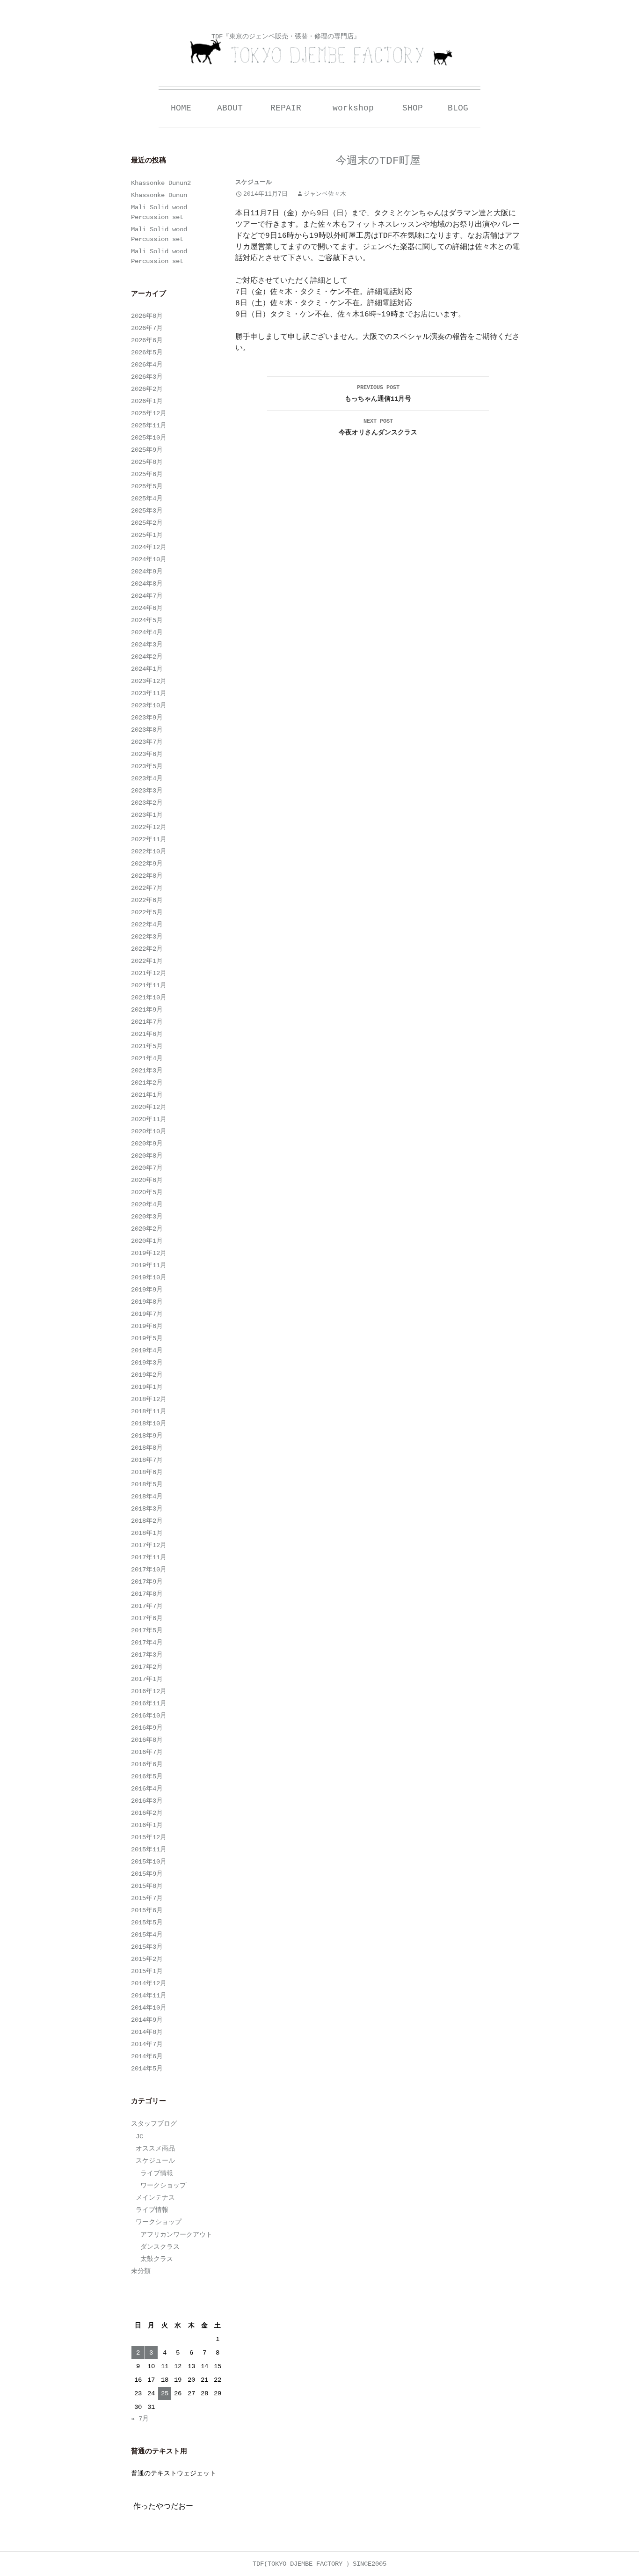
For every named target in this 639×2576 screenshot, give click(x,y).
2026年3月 (147, 377)
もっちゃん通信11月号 (378, 393)
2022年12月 (149, 827)
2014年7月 (147, 2044)
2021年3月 (147, 1071)
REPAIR (286, 108)
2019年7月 (147, 1314)
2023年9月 (147, 718)
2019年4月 (147, 1350)
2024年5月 (147, 620)
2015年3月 (147, 1947)
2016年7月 (147, 1752)
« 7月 (140, 2419)
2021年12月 (149, 973)
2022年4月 (147, 925)
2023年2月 (147, 803)
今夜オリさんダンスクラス (378, 427)
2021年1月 (147, 1095)
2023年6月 (147, 754)
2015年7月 (147, 1898)
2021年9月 (147, 1010)
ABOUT (230, 108)
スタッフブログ (154, 2124)
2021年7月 (147, 1022)
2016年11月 (149, 1703)
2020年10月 (149, 1131)
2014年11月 (149, 1996)
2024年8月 (147, 584)
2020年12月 (149, 1107)
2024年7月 (147, 596)
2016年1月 (147, 1825)
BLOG (458, 108)
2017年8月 (147, 1594)
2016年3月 (147, 1801)
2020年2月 (147, 1229)
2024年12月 (149, 547)
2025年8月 (147, 462)
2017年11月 (149, 1557)
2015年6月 (147, 1910)
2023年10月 (149, 705)
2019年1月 (147, 1387)
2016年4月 (147, 1789)
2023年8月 (147, 730)
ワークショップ (163, 2186)
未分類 (141, 2271)
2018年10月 (149, 1424)
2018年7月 (147, 1460)
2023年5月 (147, 766)
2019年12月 (149, 1253)
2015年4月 (147, 1935)
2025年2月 (147, 523)
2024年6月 (147, 608)
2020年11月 (149, 1119)
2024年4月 (147, 632)
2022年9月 (147, 864)
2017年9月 (147, 1582)
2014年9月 (147, 2020)
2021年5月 (147, 1046)
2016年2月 (147, 1813)
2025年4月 (147, 499)
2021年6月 (147, 1034)
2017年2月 (147, 1667)
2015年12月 (149, 1837)
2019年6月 (147, 1326)
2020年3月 (147, 1217)
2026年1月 (147, 401)
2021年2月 (147, 1083)
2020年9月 (147, 1144)
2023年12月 (149, 681)
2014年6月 (147, 2056)
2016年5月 (147, 1776)
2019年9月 (147, 1290)
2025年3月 (147, 511)
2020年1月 (147, 1241)
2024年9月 (147, 572)
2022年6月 (147, 900)
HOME (181, 108)
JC (139, 2136)
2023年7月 (147, 742)
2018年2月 (147, 1521)
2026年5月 (147, 352)
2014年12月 (149, 1983)
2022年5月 (147, 912)
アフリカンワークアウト (176, 2235)
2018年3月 (147, 1509)
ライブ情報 (157, 2173)
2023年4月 (147, 778)
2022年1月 (147, 961)
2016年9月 (147, 1728)
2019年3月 (147, 1363)
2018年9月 (147, 1436)
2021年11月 (149, 985)
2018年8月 (147, 1448)
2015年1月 (147, 1971)
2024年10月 (149, 559)
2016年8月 (147, 1740)
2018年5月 (147, 1484)
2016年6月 (147, 1764)
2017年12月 (149, 1545)
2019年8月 (147, 1302)
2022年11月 (149, 839)
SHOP (413, 108)
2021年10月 (149, 998)
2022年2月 (147, 949)
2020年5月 (147, 1192)
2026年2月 (147, 389)
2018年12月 (149, 1399)
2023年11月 (149, 693)
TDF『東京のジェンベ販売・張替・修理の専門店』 (286, 37)
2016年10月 (149, 1716)
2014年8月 (147, 2032)
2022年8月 (147, 876)
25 (165, 2393)
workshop (353, 108)
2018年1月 (147, 1533)
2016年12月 (149, 1691)
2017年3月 (147, 1655)
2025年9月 (147, 450)
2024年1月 (147, 669)
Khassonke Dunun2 (161, 183)
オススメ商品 (155, 2149)
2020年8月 (147, 1156)
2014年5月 (147, 2069)
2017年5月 (147, 1630)
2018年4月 (147, 1497)
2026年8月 (147, 316)
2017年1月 (147, 1679)
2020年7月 (147, 1168)
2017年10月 (149, 1570)
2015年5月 (147, 1923)
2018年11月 (149, 1411)
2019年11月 (149, 1265)
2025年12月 (149, 413)
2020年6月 (147, 1180)
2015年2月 (147, 1959)
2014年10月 (149, 2008)
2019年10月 (149, 1277)
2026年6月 (147, 340)
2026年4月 (147, 365)
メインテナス (155, 2198)
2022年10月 (149, 851)
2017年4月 (147, 1643)
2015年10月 (149, 1862)
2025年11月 (149, 426)
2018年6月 (147, 1472)
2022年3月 (147, 937)
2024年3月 (147, 645)
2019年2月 (147, 1375)
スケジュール (254, 182)
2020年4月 (147, 1204)
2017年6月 (147, 1618)
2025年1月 (147, 535)
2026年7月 (147, 328)
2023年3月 (147, 791)
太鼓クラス (157, 2259)
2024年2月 (147, 657)
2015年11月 (149, 1849)
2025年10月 (149, 438)
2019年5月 (147, 1338)
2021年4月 (147, 1058)
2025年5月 (147, 486)
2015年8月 (147, 1886)
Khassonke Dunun (159, 195)
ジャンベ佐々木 (325, 194)
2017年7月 (147, 1606)
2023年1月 (147, 815)
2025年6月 (147, 474)
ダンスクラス (160, 2247)
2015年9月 (147, 1874)
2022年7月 (147, 888)
